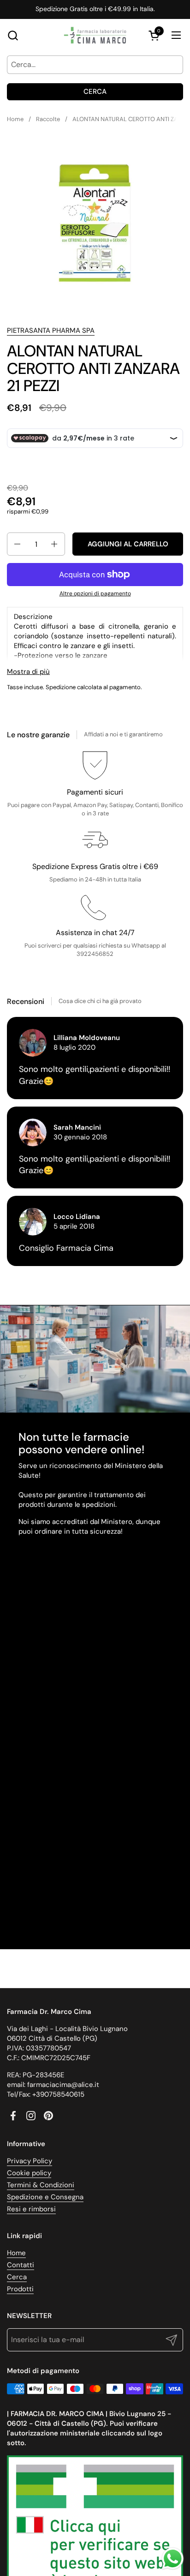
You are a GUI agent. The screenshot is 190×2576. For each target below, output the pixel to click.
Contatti (21, 2265)
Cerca (95, 92)
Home (16, 2253)
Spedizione (61, 687)
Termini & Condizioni (41, 2185)
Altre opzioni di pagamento (95, 594)
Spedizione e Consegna (45, 2197)
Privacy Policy (30, 2161)
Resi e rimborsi (31, 2209)
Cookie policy (29, 2173)
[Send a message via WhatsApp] (173, 2559)
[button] (13, 35)
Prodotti (20, 2289)
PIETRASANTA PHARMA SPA (51, 330)
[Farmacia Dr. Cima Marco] (95, 35)
